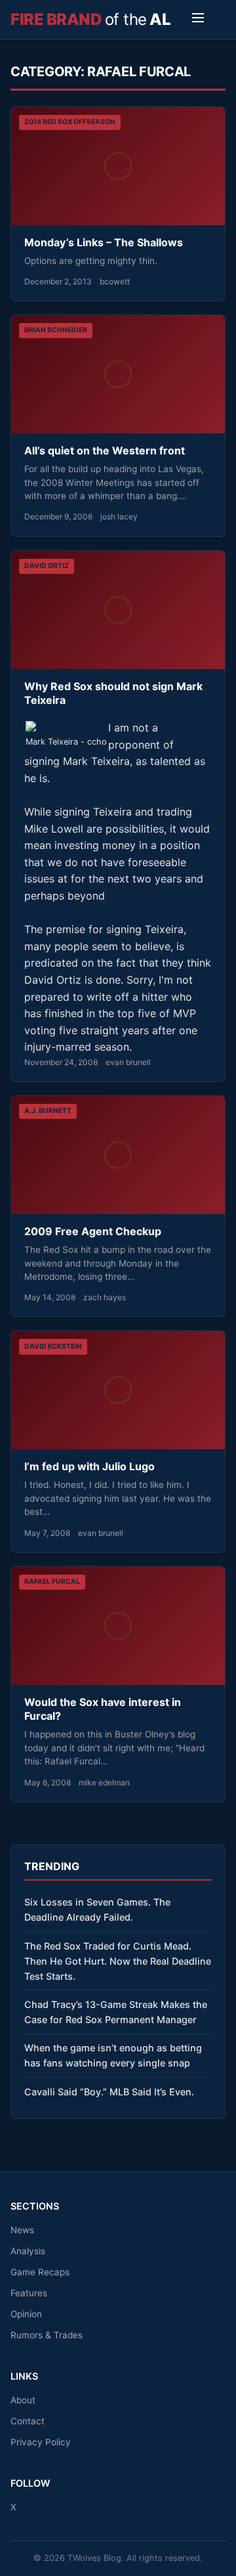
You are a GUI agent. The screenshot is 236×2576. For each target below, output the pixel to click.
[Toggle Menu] (198, 20)
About (23, 2400)
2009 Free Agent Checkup (93, 1231)
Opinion (26, 2314)
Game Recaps (40, 2272)
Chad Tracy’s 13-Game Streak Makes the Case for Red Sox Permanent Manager (116, 2012)
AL (90, 19)
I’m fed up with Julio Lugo (89, 1466)
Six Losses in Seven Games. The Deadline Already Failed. (97, 1910)
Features (29, 2293)
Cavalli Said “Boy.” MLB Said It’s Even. (109, 2092)
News (22, 2230)
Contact (28, 2421)
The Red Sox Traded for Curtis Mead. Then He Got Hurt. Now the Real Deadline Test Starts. (118, 1961)
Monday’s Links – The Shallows (104, 242)
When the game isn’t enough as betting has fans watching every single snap (113, 2055)
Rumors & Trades (47, 2335)
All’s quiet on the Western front (105, 450)
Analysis (28, 2251)
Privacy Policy (41, 2442)
